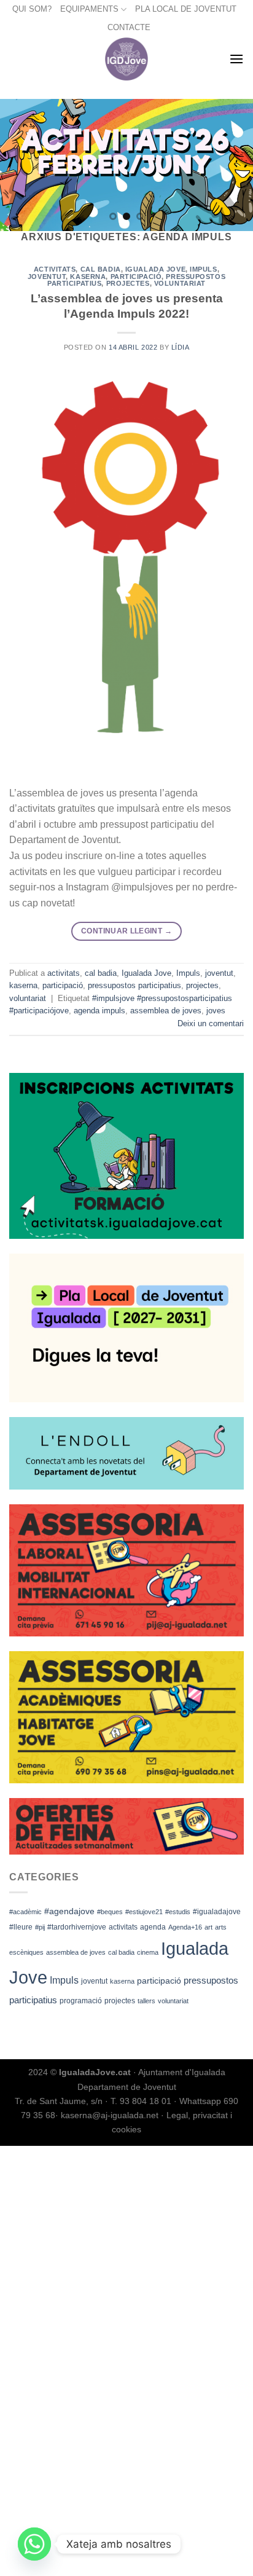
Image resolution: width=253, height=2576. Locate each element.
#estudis (178, 1912)
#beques (110, 1912)
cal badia (121, 1952)
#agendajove (69, 1911)
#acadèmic (25, 1912)
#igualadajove (217, 1912)
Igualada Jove (155, 269)
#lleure (21, 1927)
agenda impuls (99, 1011)
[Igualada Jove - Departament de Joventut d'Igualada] (127, 59)
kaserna (122, 1981)
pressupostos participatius (134, 985)
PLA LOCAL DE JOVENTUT (186, 9)
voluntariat (173, 2001)
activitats (123, 1927)
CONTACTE (129, 27)
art (208, 1927)
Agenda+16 (185, 1927)
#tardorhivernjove (77, 1927)
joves (216, 1011)
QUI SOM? (32, 9)
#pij (40, 1927)
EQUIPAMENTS (89, 9)
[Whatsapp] (34, 2544)
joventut (94, 1981)
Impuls (64, 1980)
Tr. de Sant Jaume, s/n (59, 2101)
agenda (153, 1927)
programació (81, 2001)
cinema (148, 1952)
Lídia (181, 347)
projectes (120, 2001)
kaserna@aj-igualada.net (110, 2115)
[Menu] (236, 59)
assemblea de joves (76, 1952)
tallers (146, 2001)
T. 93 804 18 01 (141, 2101)
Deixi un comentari (211, 1023)
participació (159, 1981)
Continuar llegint (126, 931)
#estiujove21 (144, 1912)
